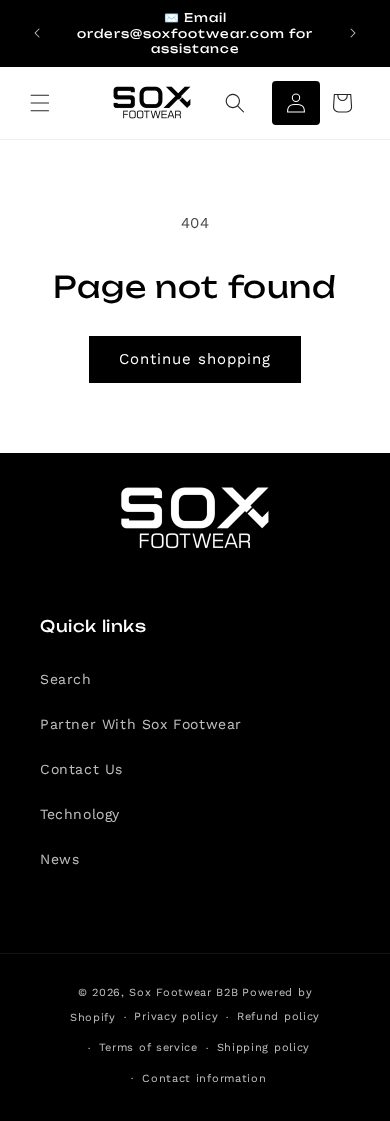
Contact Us (81, 769)
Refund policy (278, 1016)
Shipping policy (264, 1047)
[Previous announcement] (37, 33)
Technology (80, 814)
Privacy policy (176, 1016)
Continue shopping (195, 359)
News (59, 859)
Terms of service (148, 1047)
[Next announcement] (353, 33)
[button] (40, 103)
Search (66, 679)
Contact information (204, 1078)
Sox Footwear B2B (183, 992)
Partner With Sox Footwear (141, 724)
